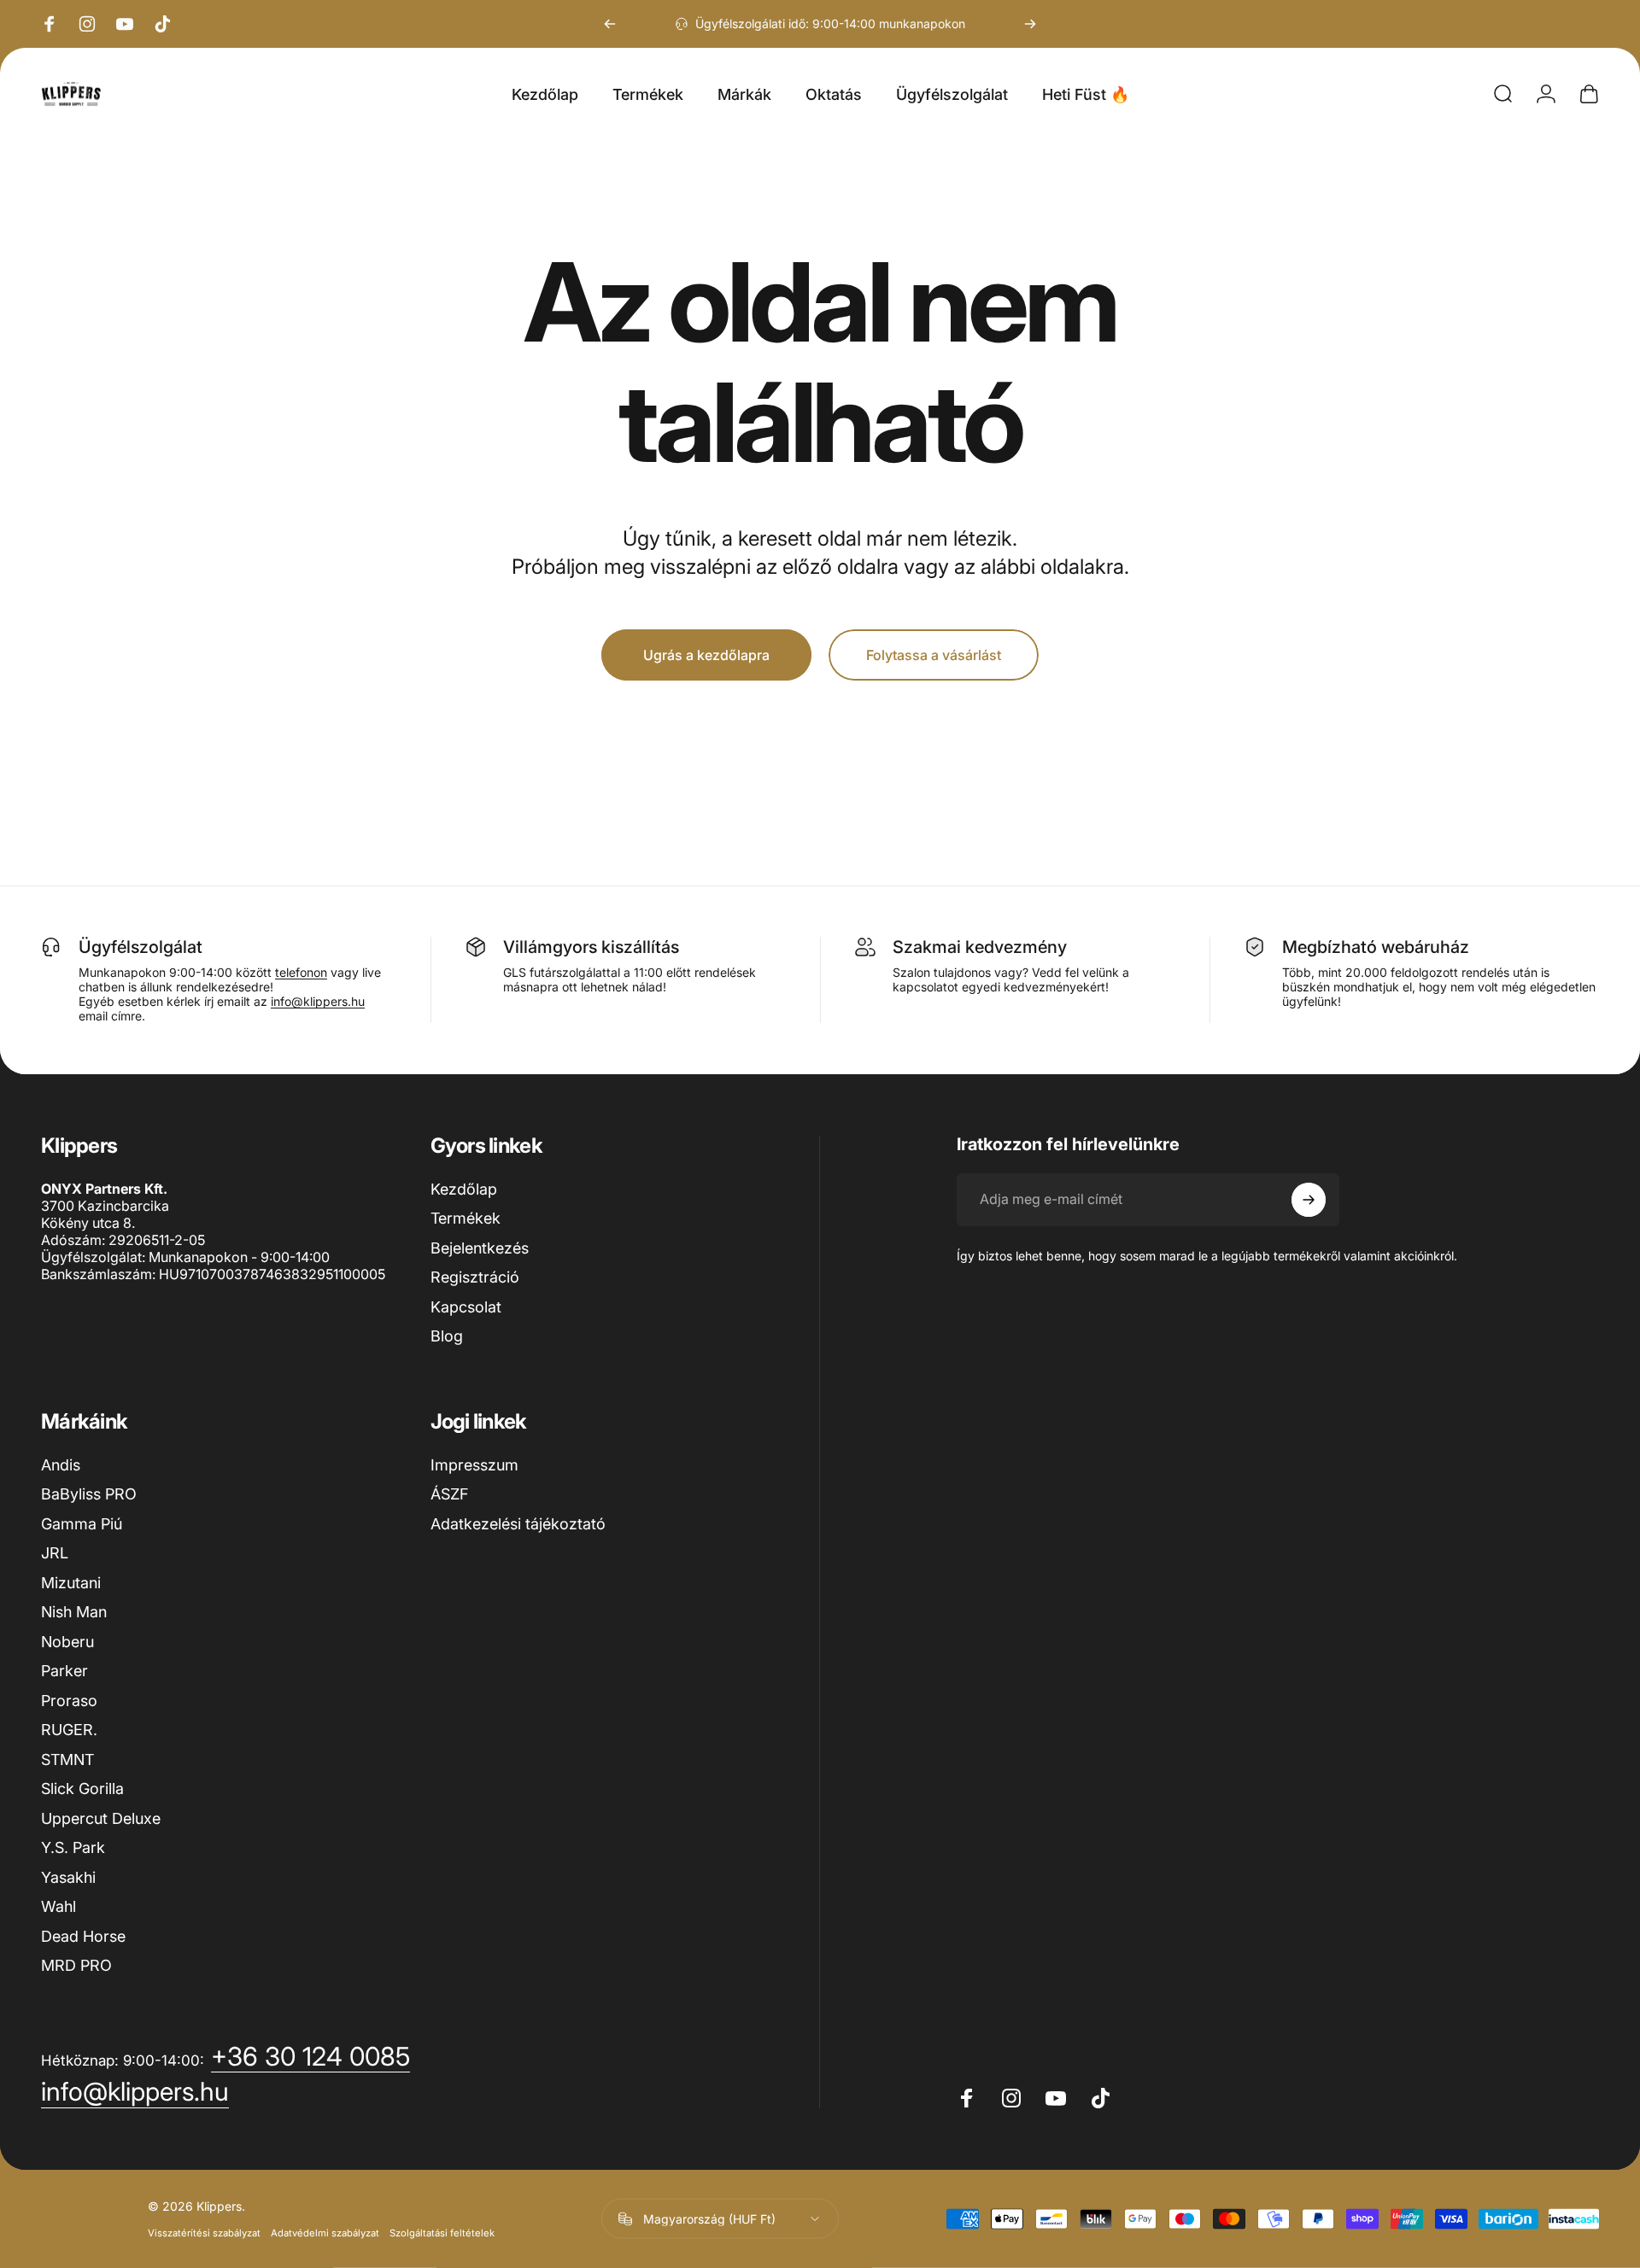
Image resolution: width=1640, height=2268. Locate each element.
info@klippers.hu (318, 1001)
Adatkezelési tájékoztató (518, 1524)
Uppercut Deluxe (101, 1818)
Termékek (466, 1218)
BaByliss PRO (89, 1494)
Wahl (59, 1906)
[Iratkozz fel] (1309, 1200)
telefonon (301, 972)
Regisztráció (475, 1277)
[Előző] (610, 24)
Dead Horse (83, 1936)
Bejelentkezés (480, 1248)
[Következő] (1030, 24)
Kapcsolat (466, 1307)
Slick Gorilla (82, 1789)
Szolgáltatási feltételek (442, 2233)
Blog (447, 1336)
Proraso (69, 1701)
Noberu (67, 1642)
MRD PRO (76, 1965)
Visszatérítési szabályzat (204, 2233)
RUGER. (69, 1730)
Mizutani (71, 1583)
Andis (61, 1465)
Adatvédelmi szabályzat (325, 2233)
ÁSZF (449, 1494)
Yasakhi (68, 1877)
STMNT (67, 1759)
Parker (64, 1671)
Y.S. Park (73, 1847)
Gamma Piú (82, 1524)
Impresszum (474, 1465)
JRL (55, 1553)
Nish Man (74, 1612)
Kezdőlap (464, 1189)
